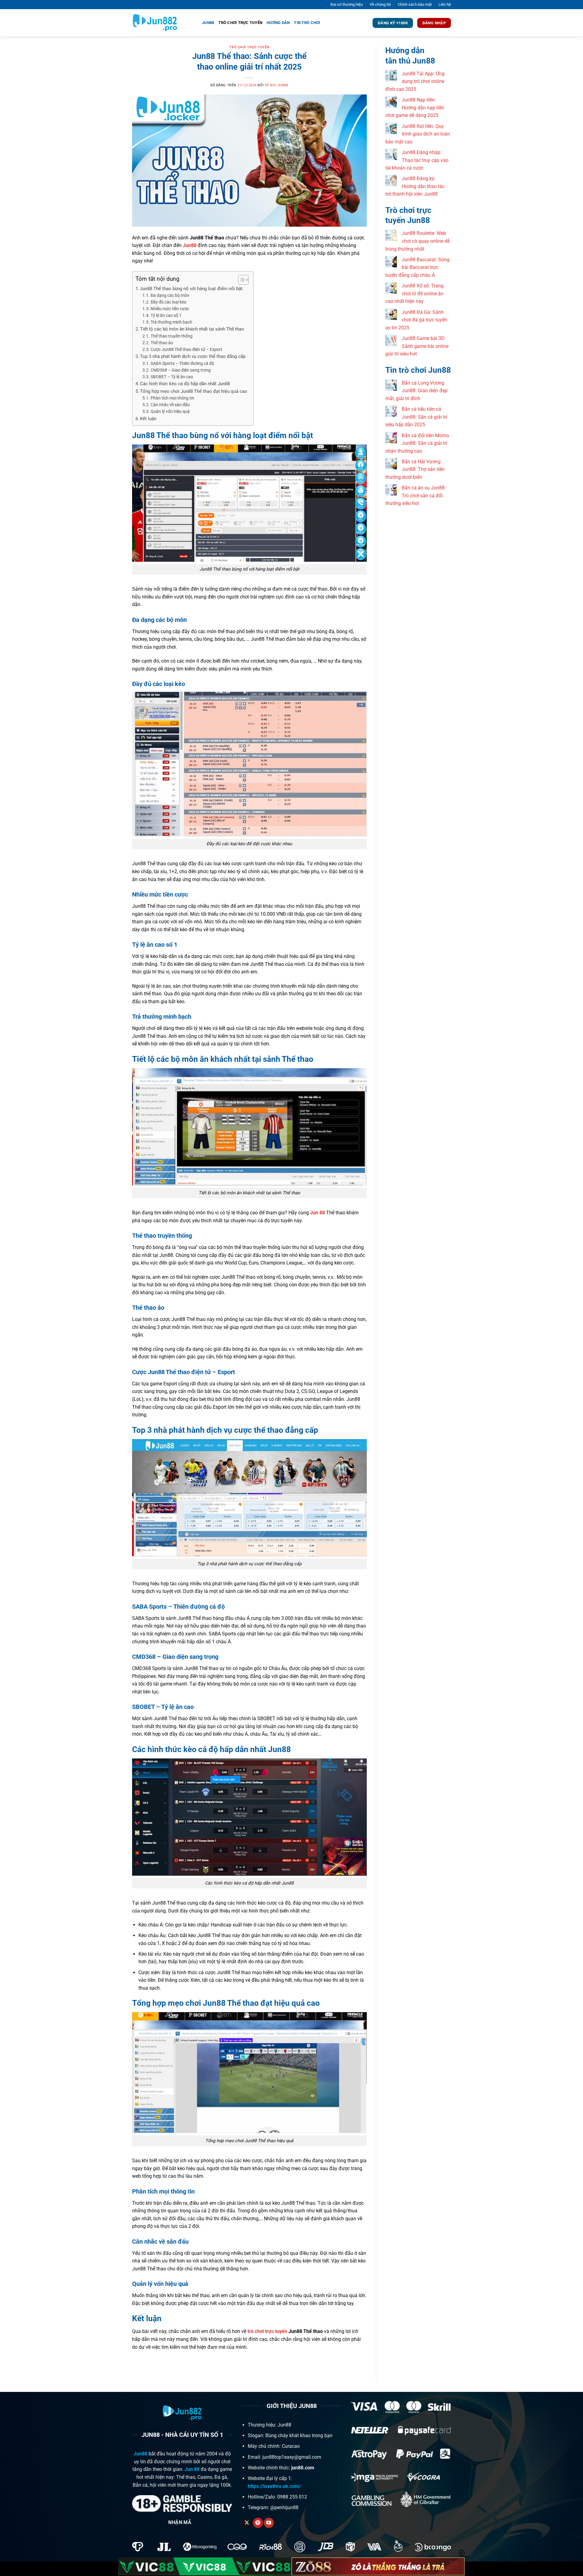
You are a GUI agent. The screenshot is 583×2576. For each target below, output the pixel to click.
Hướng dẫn (278, 23)
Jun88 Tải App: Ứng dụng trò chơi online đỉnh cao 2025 (415, 81)
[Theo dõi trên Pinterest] (258, 2523)
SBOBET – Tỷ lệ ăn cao (172, 377)
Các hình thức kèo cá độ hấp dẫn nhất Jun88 (185, 384)
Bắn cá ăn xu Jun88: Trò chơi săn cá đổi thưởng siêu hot (416, 496)
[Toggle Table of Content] (240, 280)
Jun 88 (317, 1213)
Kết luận (148, 419)
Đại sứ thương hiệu (347, 4)
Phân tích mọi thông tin (173, 398)
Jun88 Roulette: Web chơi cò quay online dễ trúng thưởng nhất (418, 241)
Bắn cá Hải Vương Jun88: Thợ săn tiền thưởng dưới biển (415, 469)
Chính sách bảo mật (415, 4)
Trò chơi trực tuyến (240, 23)
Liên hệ (445, 4)
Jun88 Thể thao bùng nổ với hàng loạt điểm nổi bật (191, 289)
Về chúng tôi (380, 4)
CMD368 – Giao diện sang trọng (181, 370)
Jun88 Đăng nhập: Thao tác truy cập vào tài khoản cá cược (417, 160)
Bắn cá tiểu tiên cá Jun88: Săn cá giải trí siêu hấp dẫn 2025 (416, 417)
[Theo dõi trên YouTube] (269, 2523)
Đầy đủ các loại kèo (169, 302)
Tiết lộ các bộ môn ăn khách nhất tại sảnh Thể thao (192, 329)
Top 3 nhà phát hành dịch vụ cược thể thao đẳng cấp (193, 356)
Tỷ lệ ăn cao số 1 (167, 315)
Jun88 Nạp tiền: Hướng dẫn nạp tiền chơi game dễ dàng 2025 (415, 108)
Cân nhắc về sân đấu (170, 405)
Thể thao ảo (162, 343)
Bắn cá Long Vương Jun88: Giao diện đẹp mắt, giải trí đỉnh (416, 391)
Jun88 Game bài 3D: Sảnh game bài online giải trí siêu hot (417, 346)
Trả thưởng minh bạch (171, 322)
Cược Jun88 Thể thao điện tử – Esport (186, 349)
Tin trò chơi (307, 23)
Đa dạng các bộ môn (170, 295)
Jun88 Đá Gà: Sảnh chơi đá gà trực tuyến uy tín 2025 (416, 320)
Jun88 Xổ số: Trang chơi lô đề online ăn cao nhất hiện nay (414, 293)
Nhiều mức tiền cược (170, 309)
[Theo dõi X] (247, 2523)
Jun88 (208, 23)
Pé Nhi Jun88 (277, 85)
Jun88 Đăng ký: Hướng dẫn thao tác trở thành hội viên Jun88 (415, 186)
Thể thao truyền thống (172, 336)
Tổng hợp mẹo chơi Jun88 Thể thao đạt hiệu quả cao (194, 391)
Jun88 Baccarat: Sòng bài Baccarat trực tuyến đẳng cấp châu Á (417, 267)
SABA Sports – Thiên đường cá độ (182, 363)
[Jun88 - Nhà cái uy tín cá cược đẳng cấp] (162, 23)
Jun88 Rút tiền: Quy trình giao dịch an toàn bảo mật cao (418, 134)
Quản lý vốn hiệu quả (170, 411)
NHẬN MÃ (180, 2523)
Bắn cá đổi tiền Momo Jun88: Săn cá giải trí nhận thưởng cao (417, 443)
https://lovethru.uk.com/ (274, 2486)
